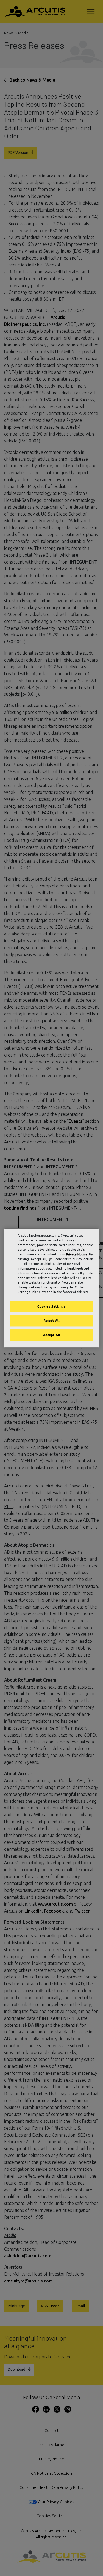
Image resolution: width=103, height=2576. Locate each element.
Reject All (52, 1321)
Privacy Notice (77, 1254)
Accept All (52, 1335)
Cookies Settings (51, 1307)
